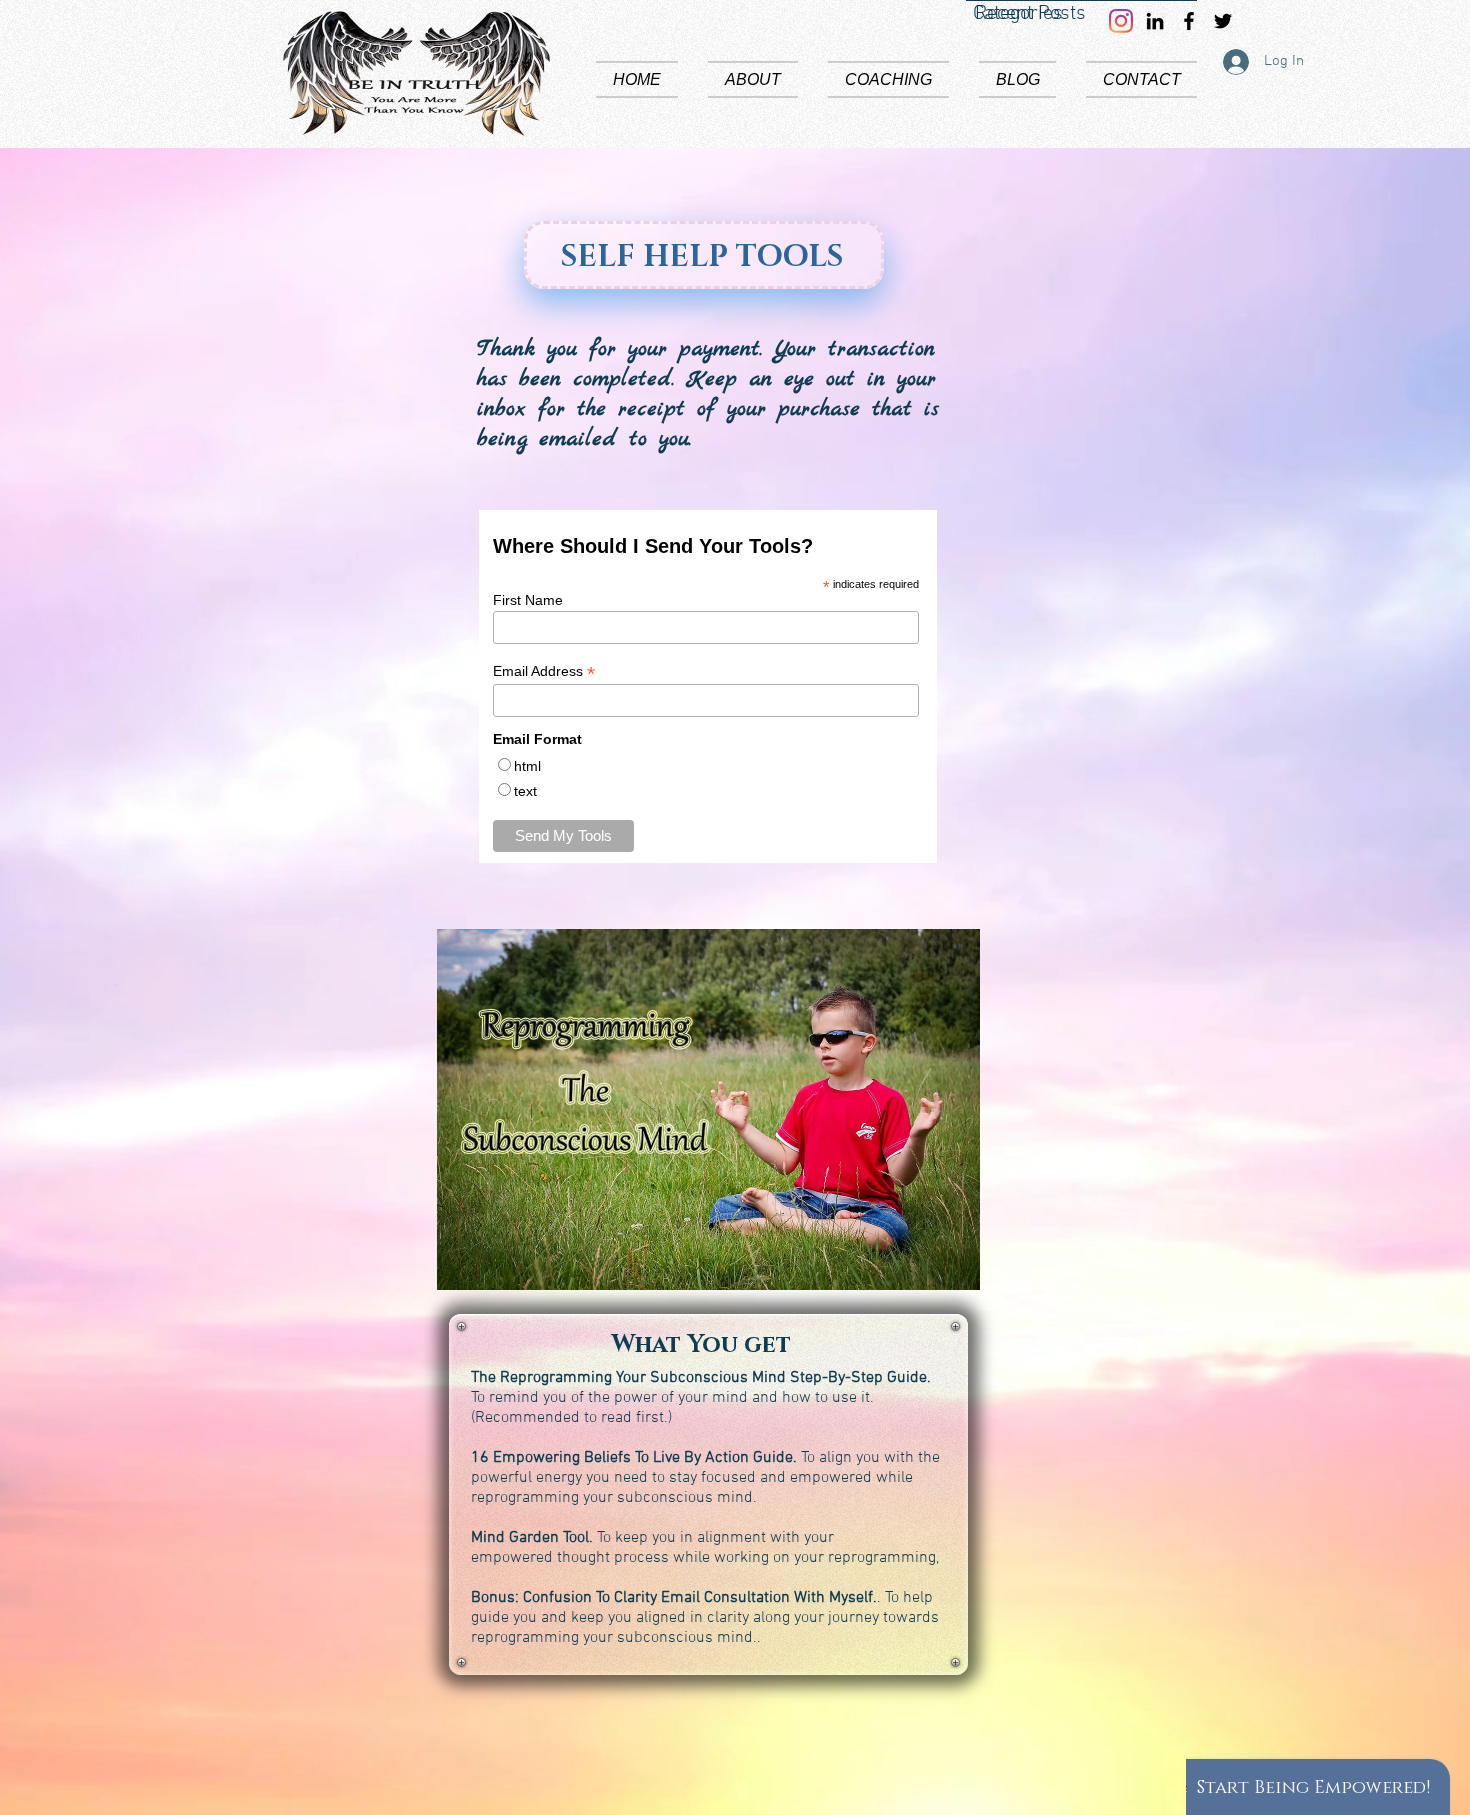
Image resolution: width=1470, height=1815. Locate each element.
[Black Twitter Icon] (1223, 21)
